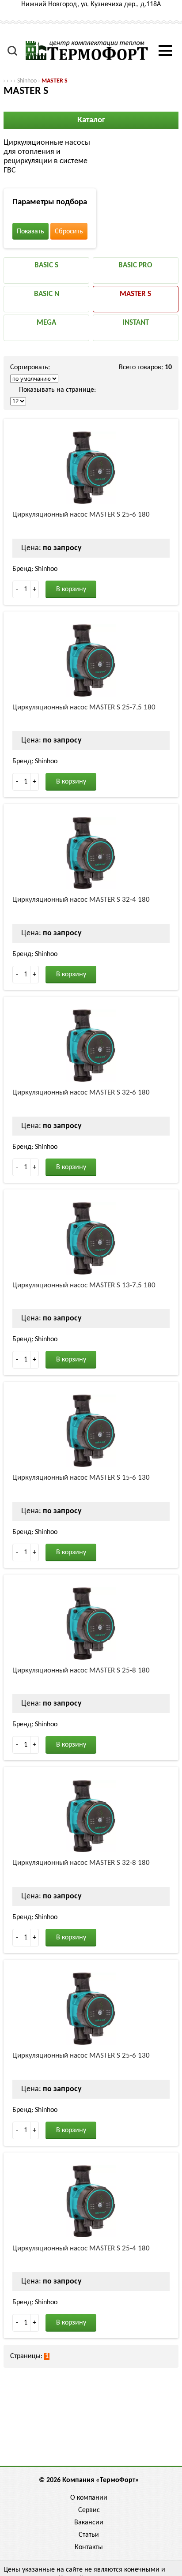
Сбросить (69, 232)
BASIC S (46, 265)
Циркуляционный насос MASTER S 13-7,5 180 (84, 1285)
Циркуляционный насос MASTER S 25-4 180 (81, 2248)
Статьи (89, 2535)
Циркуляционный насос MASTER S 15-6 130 (81, 1478)
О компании (89, 2498)
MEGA (46, 323)
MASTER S (55, 81)
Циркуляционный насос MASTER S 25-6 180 (81, 515)
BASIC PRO (135, 265)
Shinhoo (27, 81)
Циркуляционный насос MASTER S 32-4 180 (81, 900)
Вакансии (89, 2523)
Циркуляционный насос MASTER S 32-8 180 (81, 1863)
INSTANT (136, 323)
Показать (30, 232)
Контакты (89, 2547)
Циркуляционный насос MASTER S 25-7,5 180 (84, 707)
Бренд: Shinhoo (35, 569)
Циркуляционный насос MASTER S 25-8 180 (81, 1670)
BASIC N (47, 294)
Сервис (89, 2510)
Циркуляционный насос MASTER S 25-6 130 (81, 2056)
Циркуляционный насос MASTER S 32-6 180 (81, 1093)
